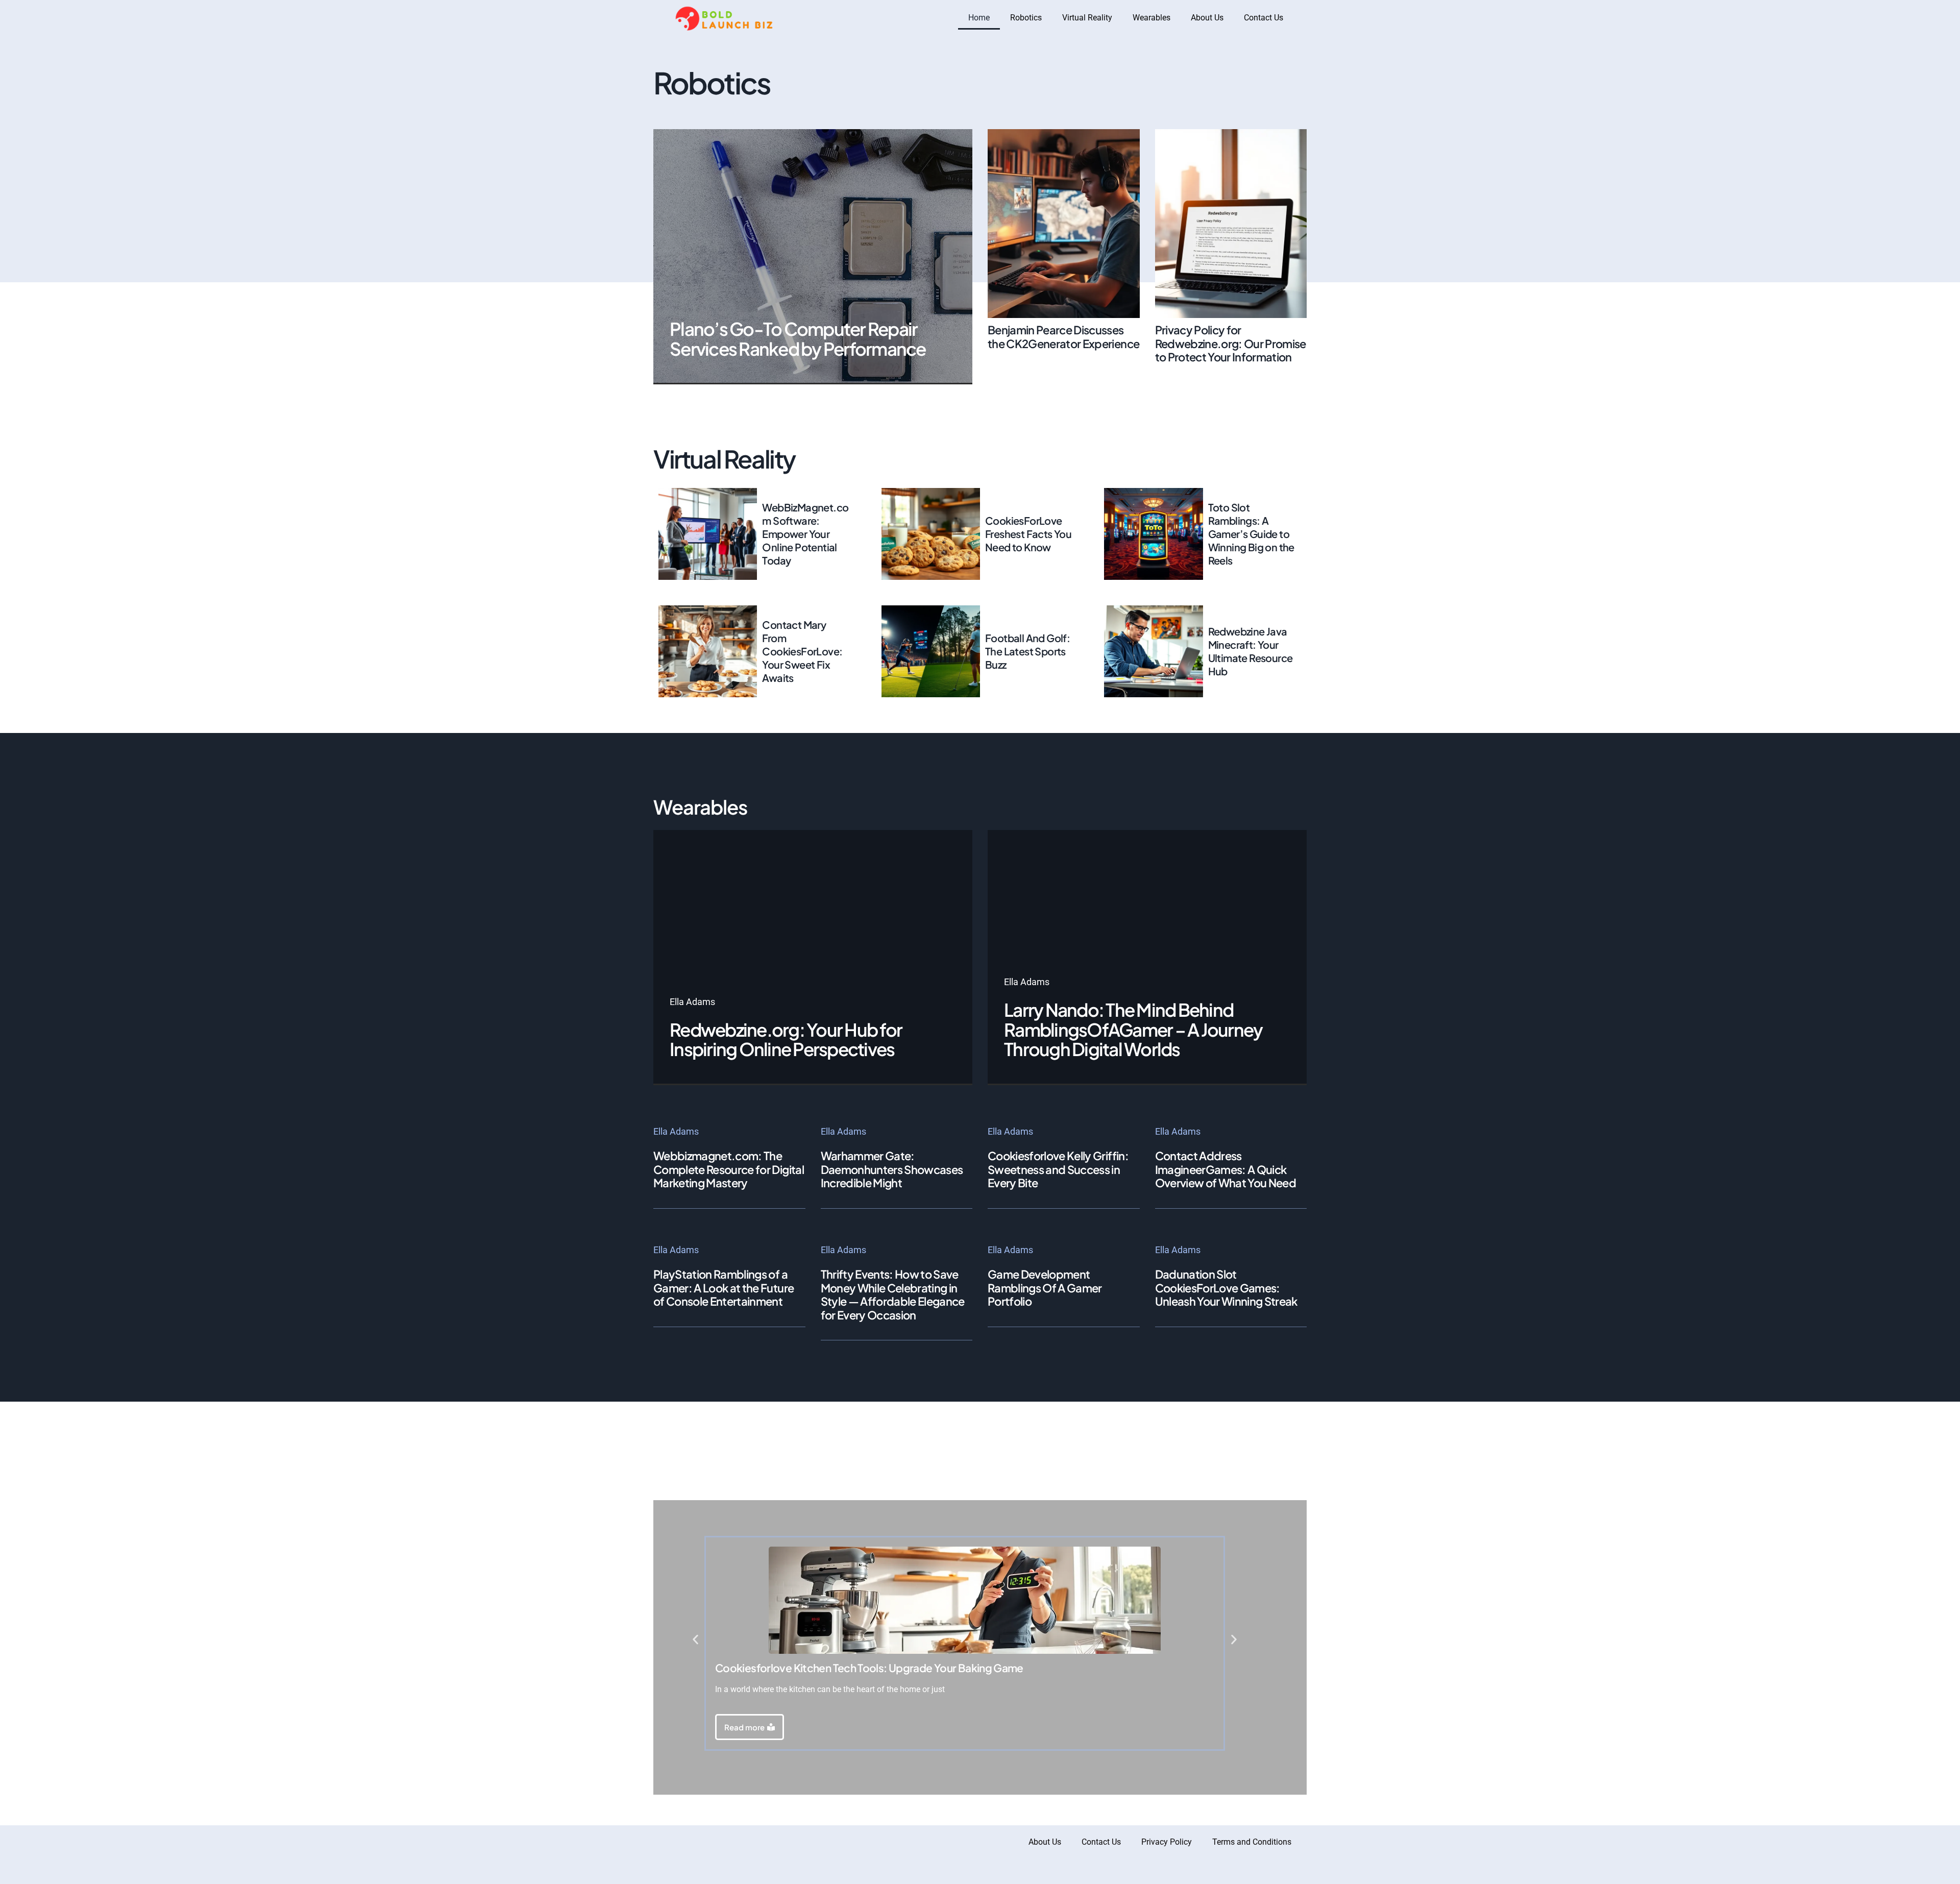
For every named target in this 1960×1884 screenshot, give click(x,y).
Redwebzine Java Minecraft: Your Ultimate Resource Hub (1251, 651)
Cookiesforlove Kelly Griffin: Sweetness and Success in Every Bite (1058, 1169)
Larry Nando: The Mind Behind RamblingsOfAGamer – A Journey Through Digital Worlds (1133, 1029)
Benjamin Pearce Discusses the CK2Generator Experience (1063, 336)
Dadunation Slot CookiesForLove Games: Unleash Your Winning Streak (1226, 1288)
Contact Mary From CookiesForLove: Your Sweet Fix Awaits (802, 651)
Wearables (1151, 18)
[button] (695, 1640)
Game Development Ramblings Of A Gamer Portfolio (1045, 1288)
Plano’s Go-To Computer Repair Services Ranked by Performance (798, 339)
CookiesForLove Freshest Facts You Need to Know (1028, 534)
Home (979, 18)
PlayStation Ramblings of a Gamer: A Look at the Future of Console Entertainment (724, 1288)
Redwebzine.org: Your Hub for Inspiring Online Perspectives (786, 1039)
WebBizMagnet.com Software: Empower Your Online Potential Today (805, 534)
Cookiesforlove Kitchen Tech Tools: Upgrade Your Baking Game (869, 1668)
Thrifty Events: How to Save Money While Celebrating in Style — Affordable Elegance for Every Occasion (893, 1294)
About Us (1207, 18)
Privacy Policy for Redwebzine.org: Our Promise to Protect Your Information (1231, 343)
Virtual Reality (1087, 18)
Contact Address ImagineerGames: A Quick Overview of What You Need (1226, 1169)
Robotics (1026, 18)
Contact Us (1264, 18)
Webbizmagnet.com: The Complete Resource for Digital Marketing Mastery (729, 1169)
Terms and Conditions (1252, 1842)
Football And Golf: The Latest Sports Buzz (1027, 651)
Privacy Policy (1167, 1842)
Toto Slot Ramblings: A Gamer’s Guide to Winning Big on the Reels (1251, 534)
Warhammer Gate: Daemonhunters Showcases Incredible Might (892, 1169)
